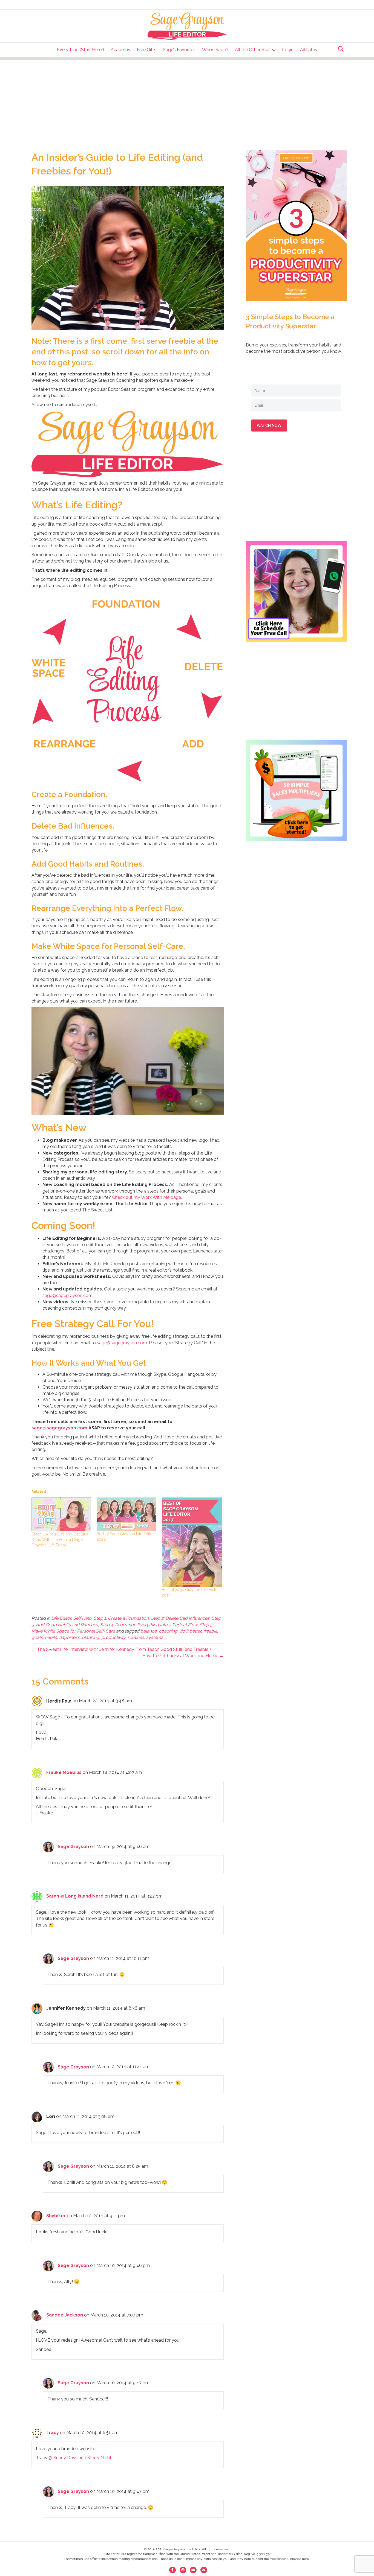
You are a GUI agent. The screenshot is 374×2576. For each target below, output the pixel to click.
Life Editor (61, 1618)
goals (37, 1637)
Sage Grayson (73, 1847)
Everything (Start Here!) (80, 50)
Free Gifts (147, 50)
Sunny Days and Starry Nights (84, 2458)
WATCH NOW (269, 425)
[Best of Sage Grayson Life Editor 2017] (192, 1542)
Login (288, 50)
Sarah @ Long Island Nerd (75, 1896)
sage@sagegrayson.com (67, 1296)
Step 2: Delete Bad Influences (180, 1618)
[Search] (339, 49)
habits (51, 1637)
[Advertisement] (187, 98)
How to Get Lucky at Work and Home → (183, 1656)
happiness (69, 1637)
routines (136, 1637)
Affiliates (309, 50)
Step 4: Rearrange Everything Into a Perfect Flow (149, 1625)
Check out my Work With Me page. (147, 1197)
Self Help (82, 1618)
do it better (190, 1631)
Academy (120, 50)
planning (90, 1637)
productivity (113, 1637)
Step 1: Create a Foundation (121, 1618)
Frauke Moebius (64, 1772)
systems (155, 1637)
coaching (168, 1631)
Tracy (53, 2433)
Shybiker (56, 2216)
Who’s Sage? (215, 50)
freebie (210, 1631)
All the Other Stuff (253, 50)
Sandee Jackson (65, 2315)
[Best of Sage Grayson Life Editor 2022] (126, 1514)
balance (149, 1631)
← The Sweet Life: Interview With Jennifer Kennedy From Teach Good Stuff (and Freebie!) (121, 1649)
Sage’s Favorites (179, 50)
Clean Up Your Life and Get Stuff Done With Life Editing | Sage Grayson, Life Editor (60, 1540)
